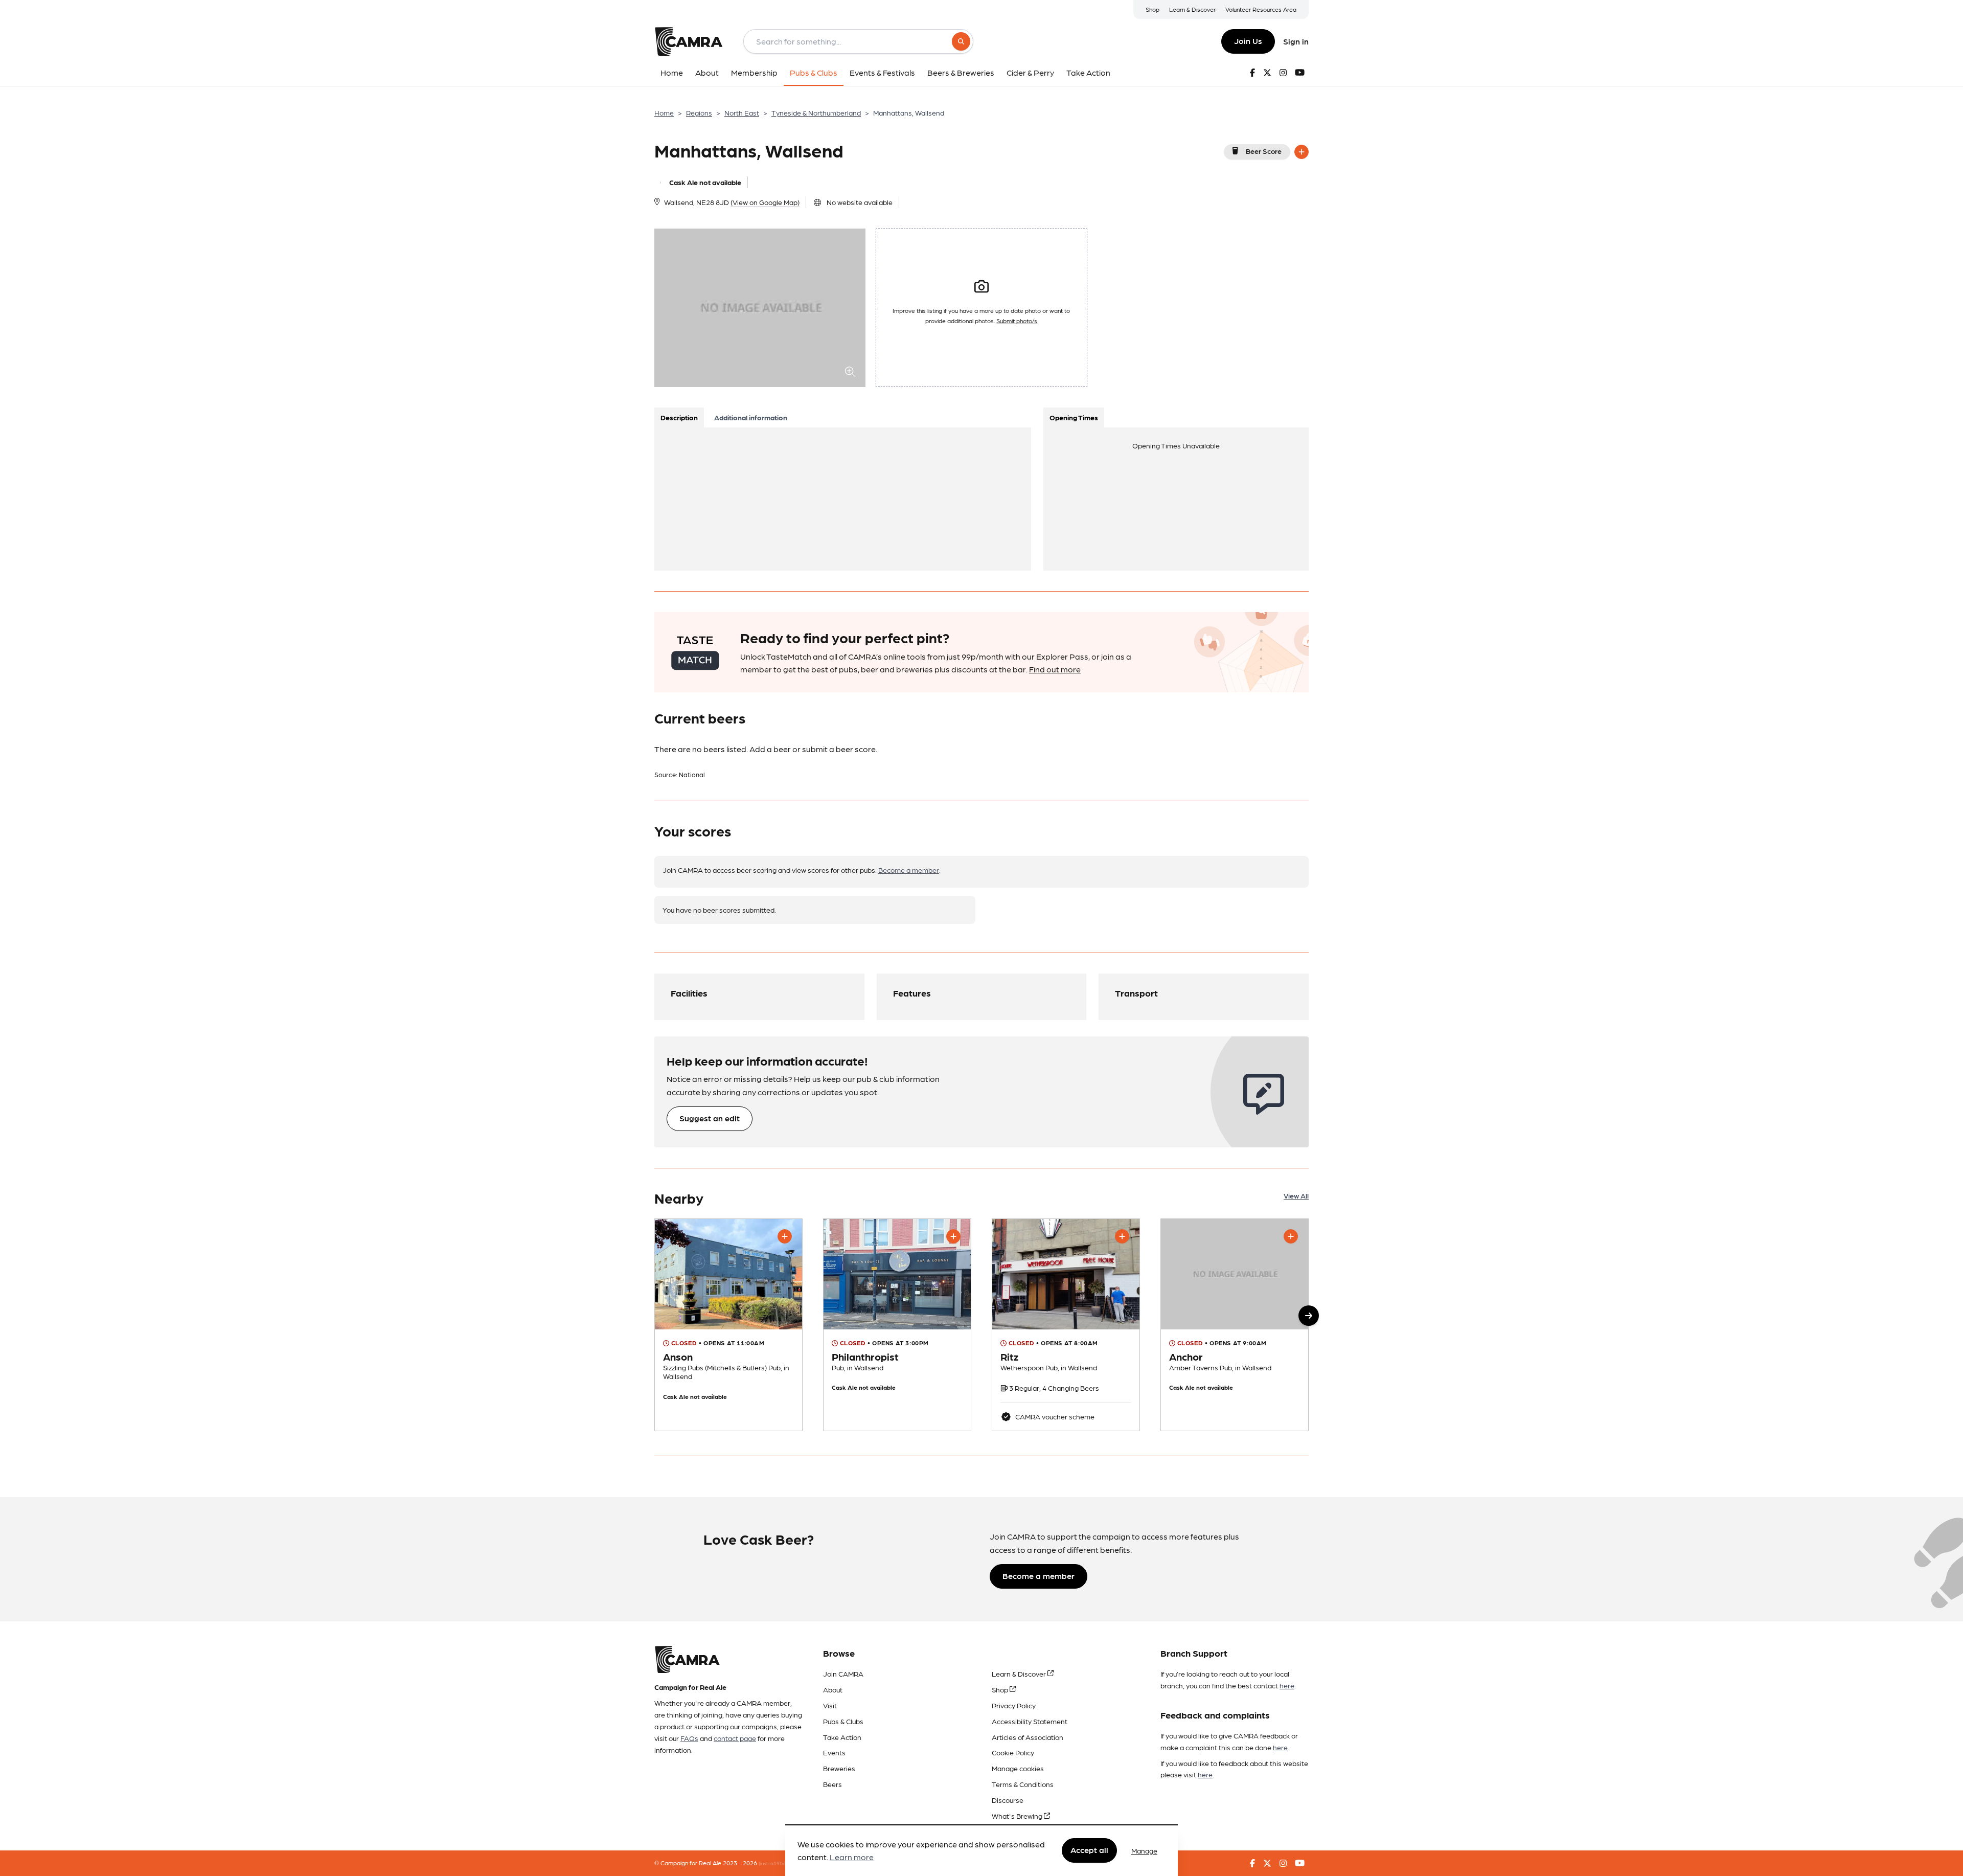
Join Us (1248, 41)
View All (1296, 1195)
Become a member (909, 870)
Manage (1144, 1850)
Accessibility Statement (1030, 1721)
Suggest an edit (710, 1118)
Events (834, 1752)
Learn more (852, 1857)
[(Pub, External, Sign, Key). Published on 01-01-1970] (897, 1325)
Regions (699, 112)
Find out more (1055, 669)
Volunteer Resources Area (1261, 9)
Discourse (1008, 1800)
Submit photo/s (1017, 321)
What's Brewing (1018, 1816)
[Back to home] (689, 41)
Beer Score (1264, 151)
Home (664, 112)
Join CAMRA (843, 1674)
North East (742, 112)
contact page (735, 1738)
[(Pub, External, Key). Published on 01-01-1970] (728, 1325)
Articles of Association (1028, 1737)
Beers (832, 1784)
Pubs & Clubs (843, 1721)
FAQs (689, 1738)
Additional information (751, 417)
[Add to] (1302, 152)
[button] (1309, 1316)
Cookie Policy (1013, 1752)
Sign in (1296, 41)
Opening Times (1074, 417)
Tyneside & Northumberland (816, 112)
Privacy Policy (1014, 1705)
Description (679, 417)
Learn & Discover (1192, 9)
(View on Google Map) (765, 202)
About (833, 1689)
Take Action (842, 1737)
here (1287, 1685)
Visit (830, 1705)
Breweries (839, 1768)
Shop (1152, 9)
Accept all (1089, 1850)
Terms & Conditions (1023, 1784)
